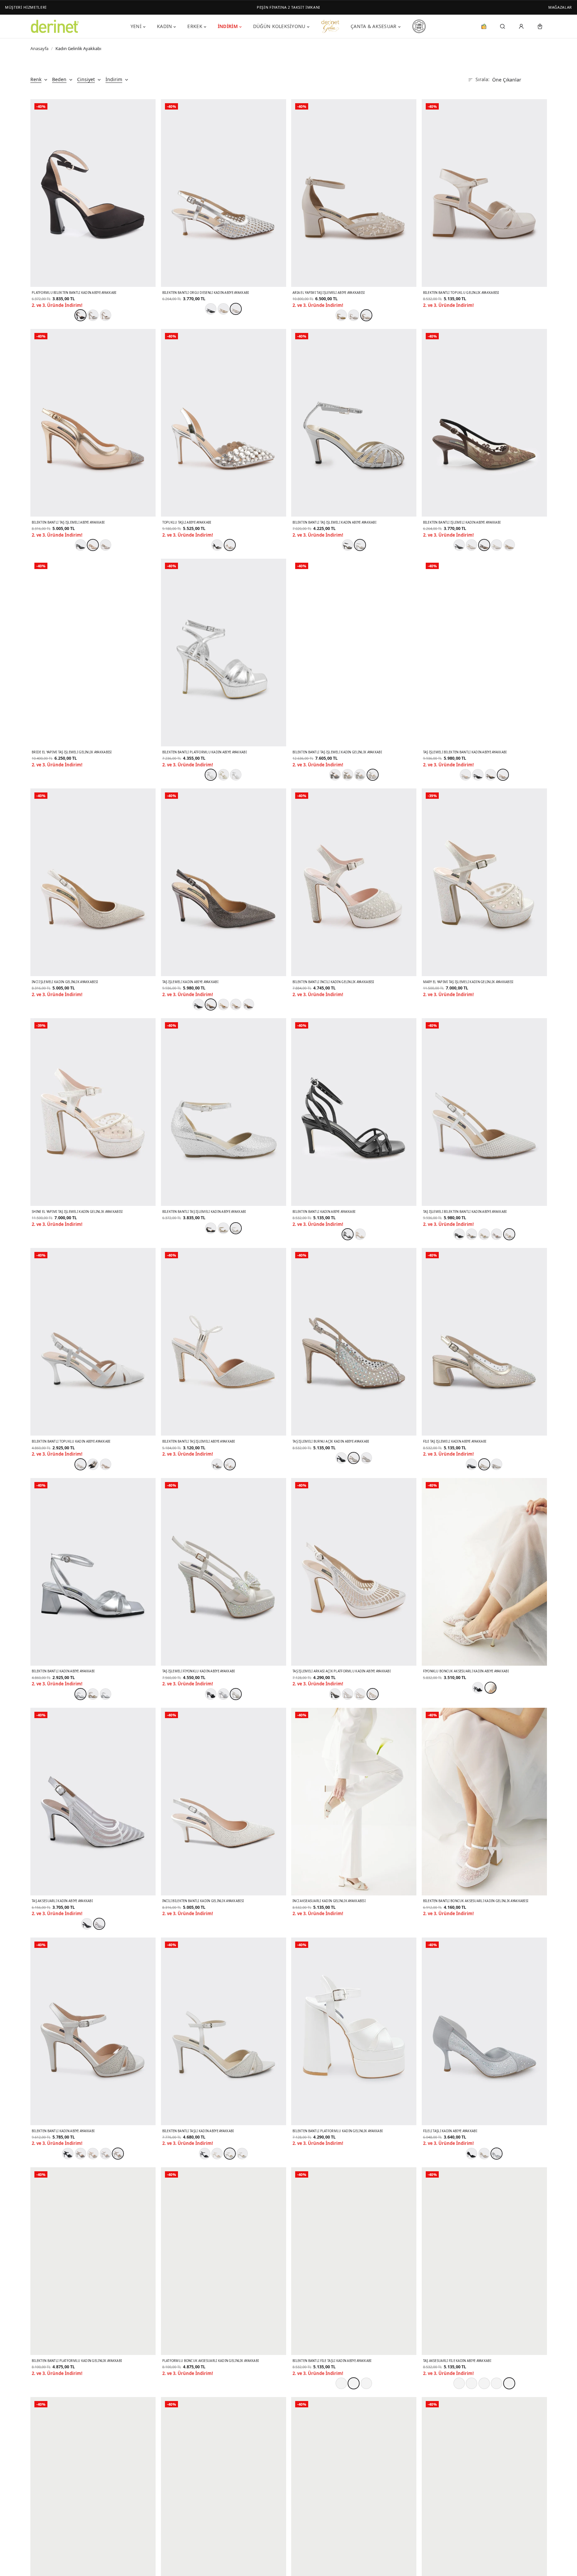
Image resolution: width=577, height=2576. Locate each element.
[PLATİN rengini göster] (335, 775)
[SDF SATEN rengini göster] (106, 315)
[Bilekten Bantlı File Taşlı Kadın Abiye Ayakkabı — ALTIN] (354, 2383)
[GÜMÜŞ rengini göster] (354, 315)
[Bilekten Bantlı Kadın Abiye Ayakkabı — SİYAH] (80, 1694)
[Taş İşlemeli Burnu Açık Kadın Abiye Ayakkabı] (354, 1342)
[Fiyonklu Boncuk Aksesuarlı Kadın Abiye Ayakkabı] (484, 1572)
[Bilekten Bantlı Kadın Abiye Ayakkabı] (354, 1112)
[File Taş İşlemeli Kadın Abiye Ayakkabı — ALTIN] (484, 1464)
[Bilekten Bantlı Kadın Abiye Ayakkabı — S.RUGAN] (348, 1234)
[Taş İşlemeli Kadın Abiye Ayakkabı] (224, 882)
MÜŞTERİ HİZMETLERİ (26, 7)
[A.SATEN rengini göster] (106, 1464)
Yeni (136, 26)
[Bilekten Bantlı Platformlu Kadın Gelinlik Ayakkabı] (354, 2031)
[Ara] (503, 26)
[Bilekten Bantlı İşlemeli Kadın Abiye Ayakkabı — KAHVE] (484, 545)
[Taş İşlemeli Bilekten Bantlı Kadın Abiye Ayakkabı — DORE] (503, 775)
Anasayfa (39, 48)
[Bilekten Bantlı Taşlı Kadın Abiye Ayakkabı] (224, 2031)
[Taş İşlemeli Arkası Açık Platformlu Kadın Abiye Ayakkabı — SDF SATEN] (373, 1694)
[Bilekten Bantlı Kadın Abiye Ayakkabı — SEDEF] (118, 2154)
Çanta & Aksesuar (373, 26)
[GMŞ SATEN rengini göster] (223, 1694)
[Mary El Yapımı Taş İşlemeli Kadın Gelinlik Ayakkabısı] (484, 882)
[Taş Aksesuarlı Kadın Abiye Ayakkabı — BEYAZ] (99, 1924)
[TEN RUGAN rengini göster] (360, 1234)
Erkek (195, 26)
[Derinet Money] (484, 26)
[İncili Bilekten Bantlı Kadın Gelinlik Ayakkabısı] (224, 1802)
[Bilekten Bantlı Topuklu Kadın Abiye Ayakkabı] (93, 1342)
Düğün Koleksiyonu (279, 26)
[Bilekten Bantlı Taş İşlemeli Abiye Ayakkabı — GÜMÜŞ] (230, 1464)
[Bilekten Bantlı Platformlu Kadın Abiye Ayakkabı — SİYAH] (211, 775)
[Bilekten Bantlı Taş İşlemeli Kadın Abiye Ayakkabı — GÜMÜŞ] (360, 545)
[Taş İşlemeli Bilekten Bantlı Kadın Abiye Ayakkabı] (484, 653)
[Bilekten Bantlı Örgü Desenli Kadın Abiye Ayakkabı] (224, 193)
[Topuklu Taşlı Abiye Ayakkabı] (224, 423)
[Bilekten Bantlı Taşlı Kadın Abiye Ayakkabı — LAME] (230, 2154)
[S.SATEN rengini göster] (93, 1464)
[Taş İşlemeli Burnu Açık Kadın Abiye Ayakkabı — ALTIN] (354, 1458)
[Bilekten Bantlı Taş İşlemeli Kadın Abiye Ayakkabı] (354, 423)
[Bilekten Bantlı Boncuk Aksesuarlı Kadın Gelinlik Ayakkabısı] (484, 1802)
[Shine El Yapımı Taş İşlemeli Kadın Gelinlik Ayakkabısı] (93, 1112)
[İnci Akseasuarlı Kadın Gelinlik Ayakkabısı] (354, 1802)
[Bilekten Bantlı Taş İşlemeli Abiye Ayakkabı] (93, 423)
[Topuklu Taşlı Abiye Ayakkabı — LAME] (230, 545)
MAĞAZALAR (560, 7)
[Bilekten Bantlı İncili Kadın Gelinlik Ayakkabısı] (354, 882)
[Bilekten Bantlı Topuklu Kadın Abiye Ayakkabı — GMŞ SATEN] (80, 1464)
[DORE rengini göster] (348, 775)
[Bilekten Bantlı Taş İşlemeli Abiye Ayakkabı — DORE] (93, 545)
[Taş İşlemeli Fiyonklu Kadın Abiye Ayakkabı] (224, 1572)
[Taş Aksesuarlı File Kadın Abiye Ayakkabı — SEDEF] (509, 2383)
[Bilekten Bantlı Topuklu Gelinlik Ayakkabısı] (484, 193)
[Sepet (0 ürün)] (540, 26)
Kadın (164, 26)
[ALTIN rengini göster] (223, 309)
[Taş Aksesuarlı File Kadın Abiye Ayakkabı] (484, 2261)
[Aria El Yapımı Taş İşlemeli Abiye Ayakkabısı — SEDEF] (366, 315)
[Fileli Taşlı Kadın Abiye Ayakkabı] (484, 2031)
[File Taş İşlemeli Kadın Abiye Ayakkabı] (484, 1342)
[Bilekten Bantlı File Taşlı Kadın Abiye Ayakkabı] (354, 2261)
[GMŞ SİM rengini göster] (93, 315)
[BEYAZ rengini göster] (471, 545)
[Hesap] (521, 26)
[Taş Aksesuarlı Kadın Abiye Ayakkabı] (93, 1802)
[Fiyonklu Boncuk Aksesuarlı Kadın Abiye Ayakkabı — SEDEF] (491, 1688)
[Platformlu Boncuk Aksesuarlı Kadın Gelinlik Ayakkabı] (224, 2261)
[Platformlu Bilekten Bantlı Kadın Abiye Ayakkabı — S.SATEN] (80, 315)
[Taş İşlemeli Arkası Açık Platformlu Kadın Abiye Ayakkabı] (354, 1572)
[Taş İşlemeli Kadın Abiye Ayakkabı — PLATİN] (211, 1004)
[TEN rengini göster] (509, 545)
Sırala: (483, 79)
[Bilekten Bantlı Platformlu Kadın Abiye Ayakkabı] (224, 653)
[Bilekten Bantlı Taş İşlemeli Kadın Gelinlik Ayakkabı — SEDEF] (373, 775)
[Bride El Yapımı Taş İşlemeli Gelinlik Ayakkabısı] (93, 653)
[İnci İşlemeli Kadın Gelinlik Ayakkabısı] (93, 882)
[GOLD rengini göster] (223, 1004)
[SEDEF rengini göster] (248, 1004)
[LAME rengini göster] (106, 545)
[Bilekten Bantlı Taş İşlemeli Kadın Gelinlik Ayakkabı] (354, 653)
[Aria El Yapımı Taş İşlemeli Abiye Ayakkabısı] (354, 193)
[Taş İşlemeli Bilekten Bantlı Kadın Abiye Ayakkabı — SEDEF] (509, 1234)
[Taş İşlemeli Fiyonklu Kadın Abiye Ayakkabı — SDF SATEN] (236, 1694)
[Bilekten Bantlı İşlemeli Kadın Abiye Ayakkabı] (484, 423)
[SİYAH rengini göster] (211, 309)
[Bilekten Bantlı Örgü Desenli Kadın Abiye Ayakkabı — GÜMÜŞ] (236, 309)
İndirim (228, 26)
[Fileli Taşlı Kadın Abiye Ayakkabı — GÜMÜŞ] (497, 2154)
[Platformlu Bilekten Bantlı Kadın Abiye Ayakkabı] (93, 193)
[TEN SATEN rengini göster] (360, 1694)
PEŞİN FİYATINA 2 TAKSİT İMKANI (288, 7)
